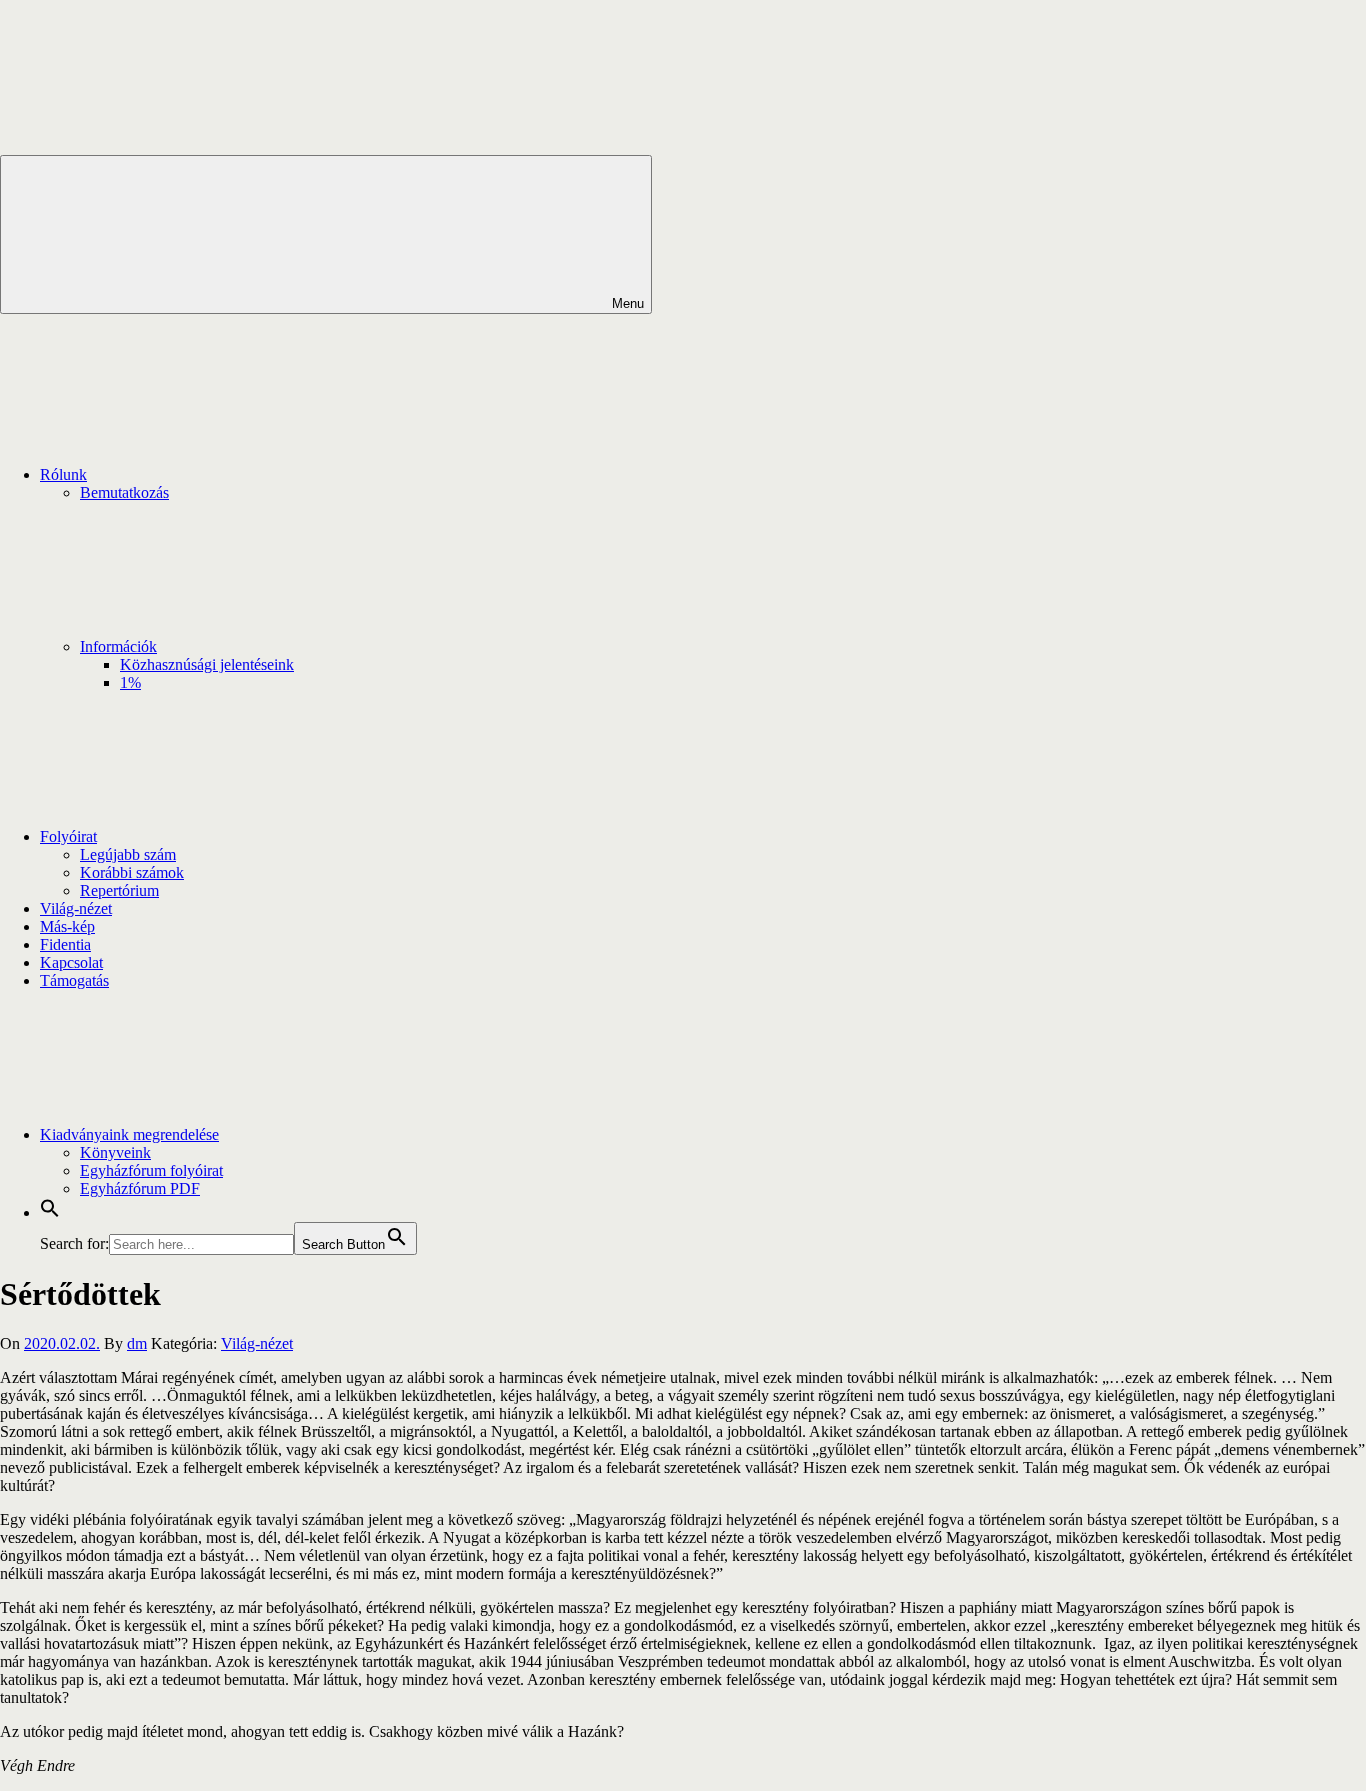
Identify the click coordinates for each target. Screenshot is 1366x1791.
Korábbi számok (132, 872)
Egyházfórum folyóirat (151, 1170)
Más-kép (67, 926)
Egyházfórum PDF (140, 1188)
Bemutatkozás (124, 492)
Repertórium (119, 890)
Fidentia (65, 944)
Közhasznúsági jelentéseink (207, 664)
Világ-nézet (76, 908)
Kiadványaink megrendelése (129, 1134)
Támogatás (74, 980)
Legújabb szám (128, 854)
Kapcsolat (71, 962)
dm (137, 1343)
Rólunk (63, 474)
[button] (50, 1212)
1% (130, 682)
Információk (118, 646)
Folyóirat (68, 836)
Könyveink (115, 1152)
